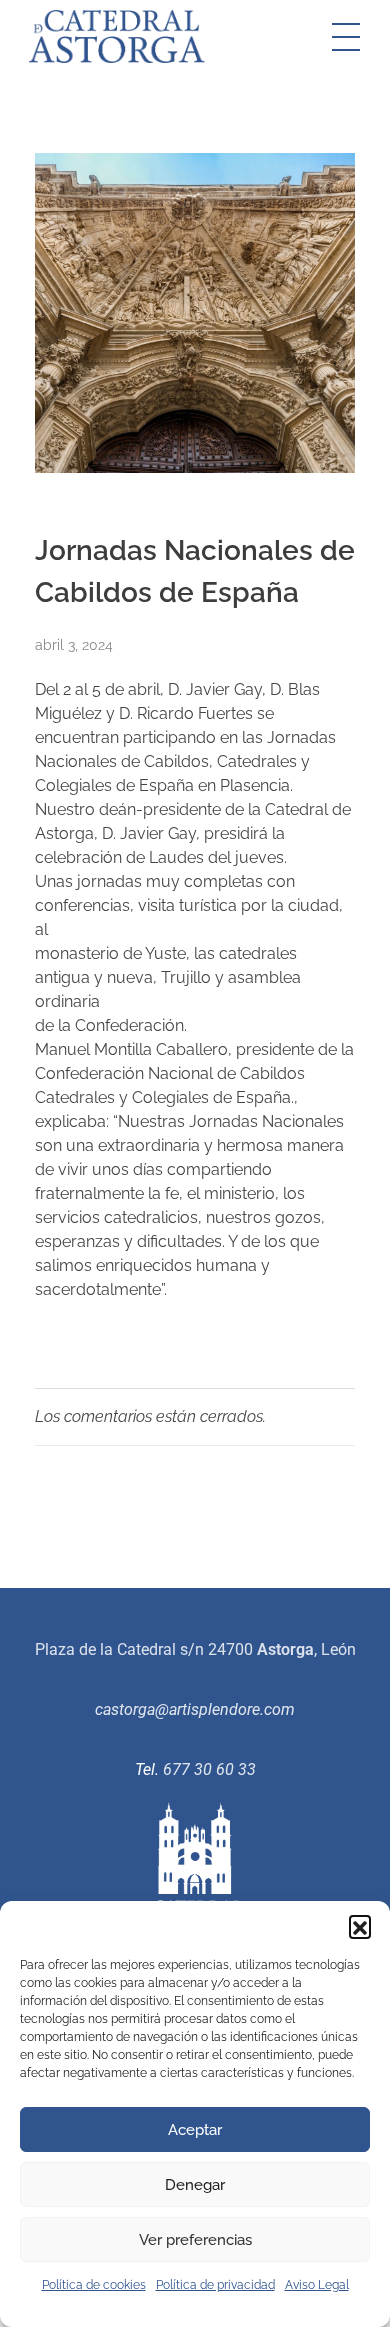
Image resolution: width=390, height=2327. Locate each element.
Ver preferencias (195, 2240)
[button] (360, 1926)
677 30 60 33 (209, 1769)
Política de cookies (94, 2285)
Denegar (195, 2185)
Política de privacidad (215, 2285)
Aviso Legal (317, 2285)
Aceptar (195, 2130)
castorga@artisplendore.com (195, 1709)
